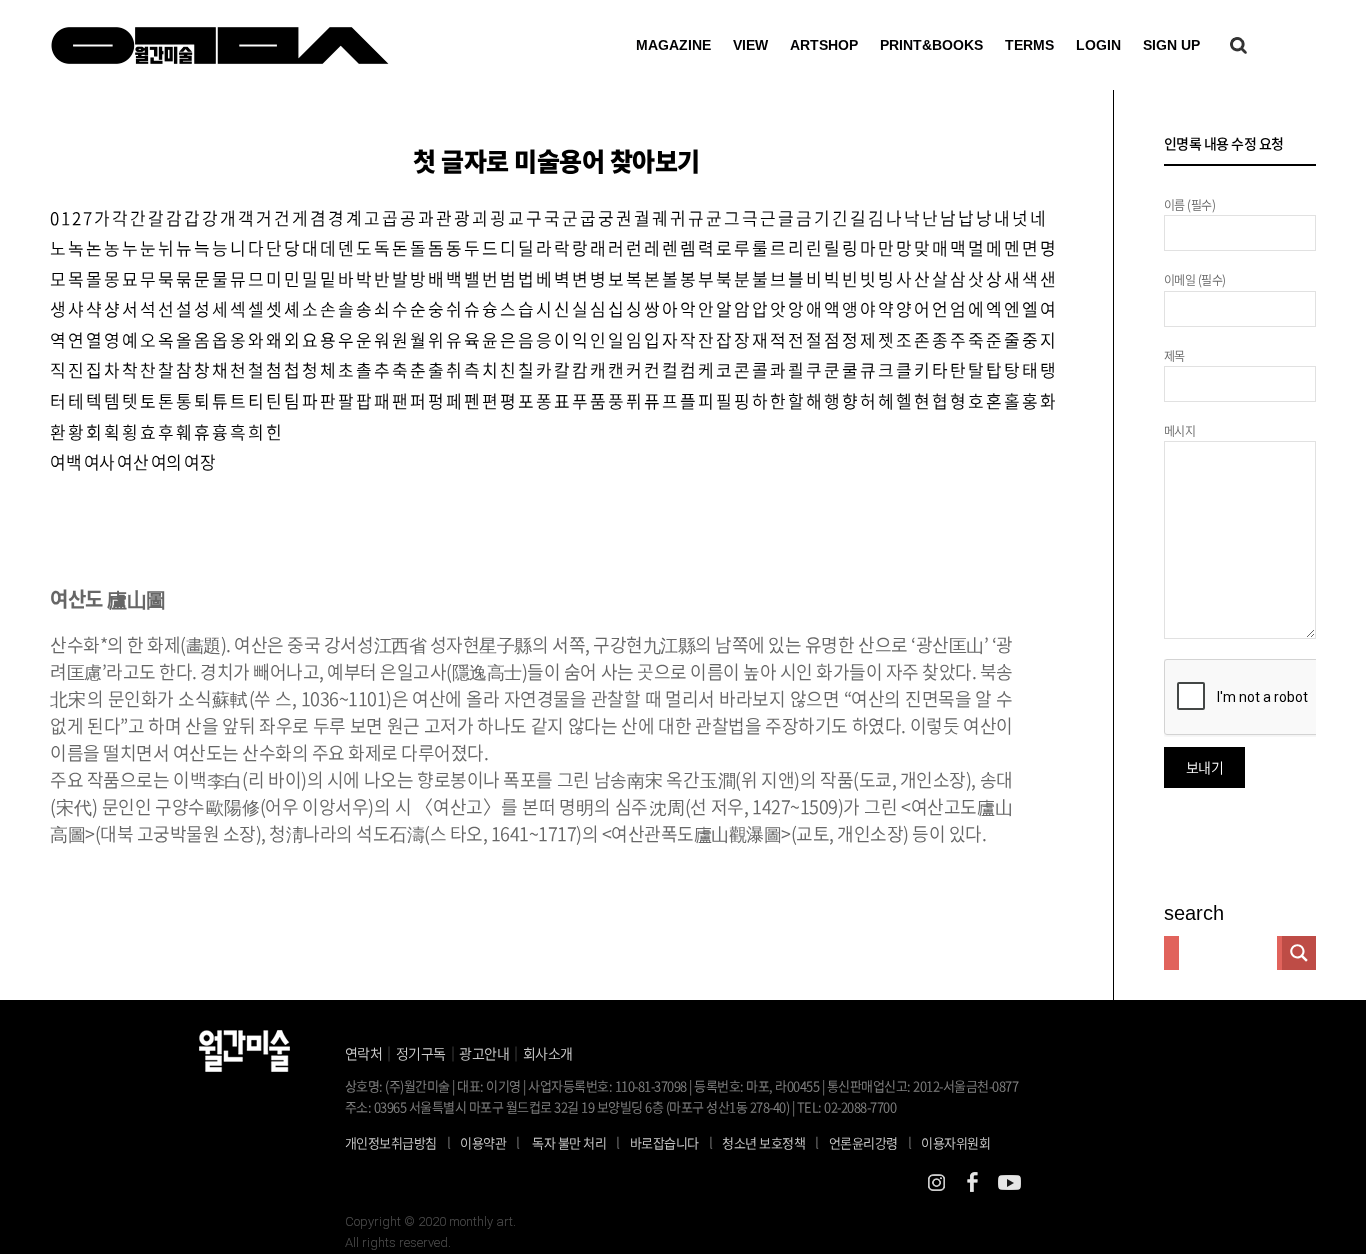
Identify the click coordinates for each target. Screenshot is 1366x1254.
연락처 (364, 1053)
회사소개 (548, 1053)
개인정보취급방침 (391, 1142)
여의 (166, 461)
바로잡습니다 (664, 1142)
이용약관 (483, 1142)
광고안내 (484, 1053)
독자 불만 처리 (569, 1142)
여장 (199, 461)
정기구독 (421, 1053)
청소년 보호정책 (770, 1142)
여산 (132, 461)
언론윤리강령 (870, 1142)
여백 (65, 461)
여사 (99, 461)
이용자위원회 (955, 1142)
